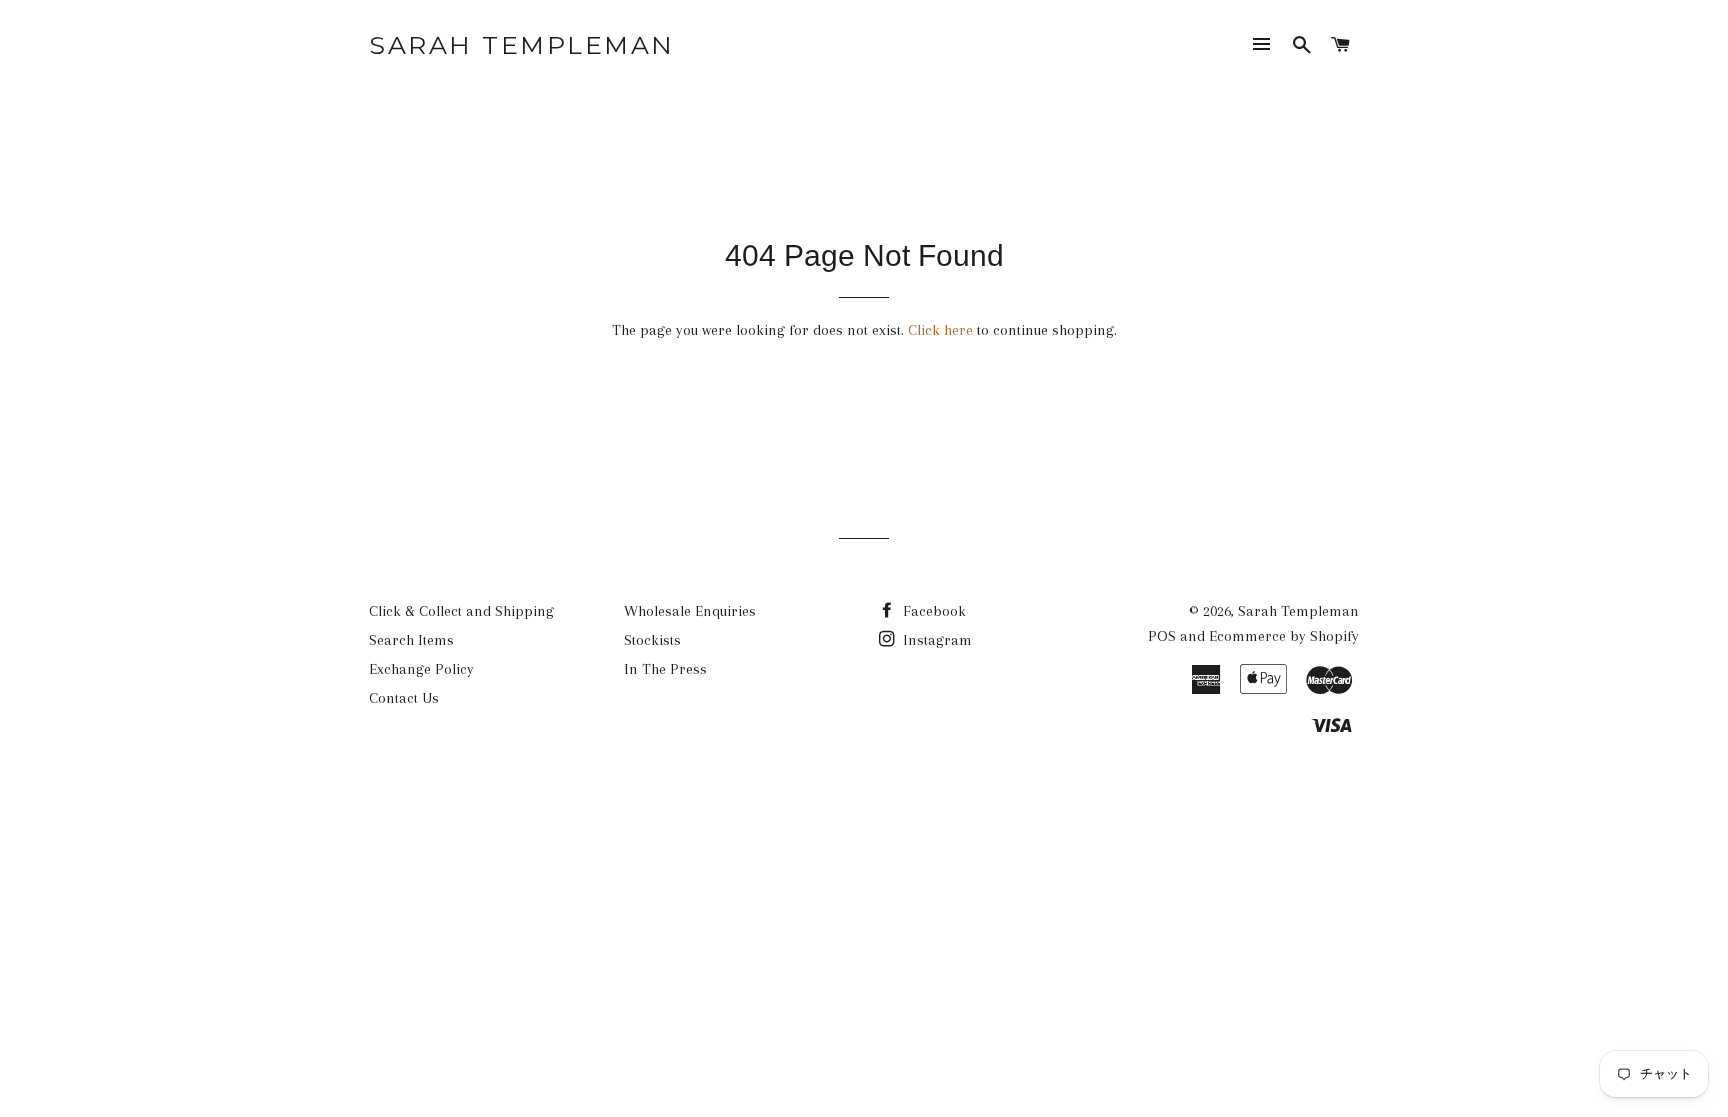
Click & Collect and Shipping (461, 611)
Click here (940, 330)
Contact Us (404, 698)
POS (1162, 636)
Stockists (652, 640)
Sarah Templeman (522, 45)
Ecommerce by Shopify (1284, 636)
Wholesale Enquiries (690, 611)
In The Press (665, 669)
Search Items (411, 640)
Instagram (935, 640)
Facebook (932, 611)
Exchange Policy (421, 669)
